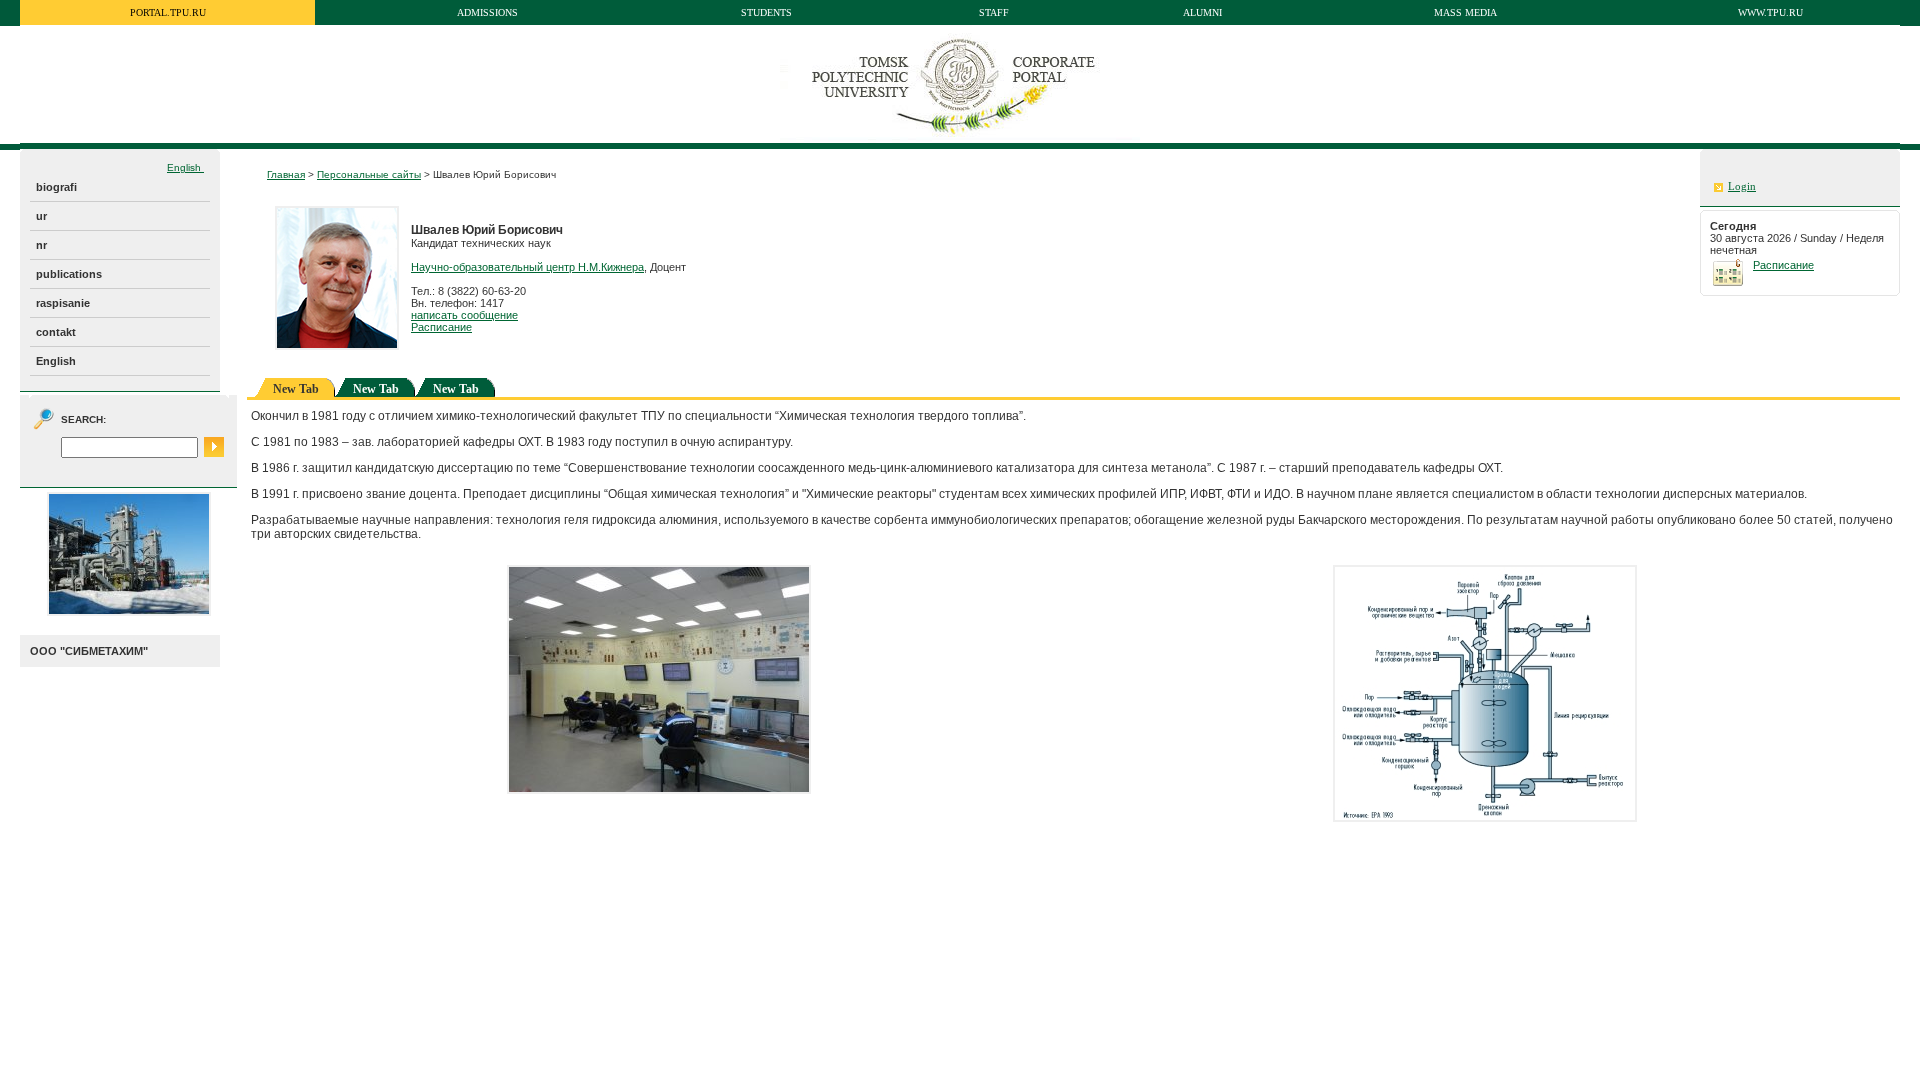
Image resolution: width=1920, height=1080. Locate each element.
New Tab (376, 389)
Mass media (1465, 12)
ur (41, 216)
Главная (286, 174)
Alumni (1202, 12)
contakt (56, 332)
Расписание (441, 327)
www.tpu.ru (1770, 12)
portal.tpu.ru (168, 12)
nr (41, 245)
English (185, 167)
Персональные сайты (369, 174)
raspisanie (63, 303)
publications (69, 274)
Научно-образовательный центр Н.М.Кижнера (527, 267)
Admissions (487, 12)
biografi (56, 187)
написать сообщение (464, 315)
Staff (994, 12)
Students (766, 12)
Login (1742, 186)
